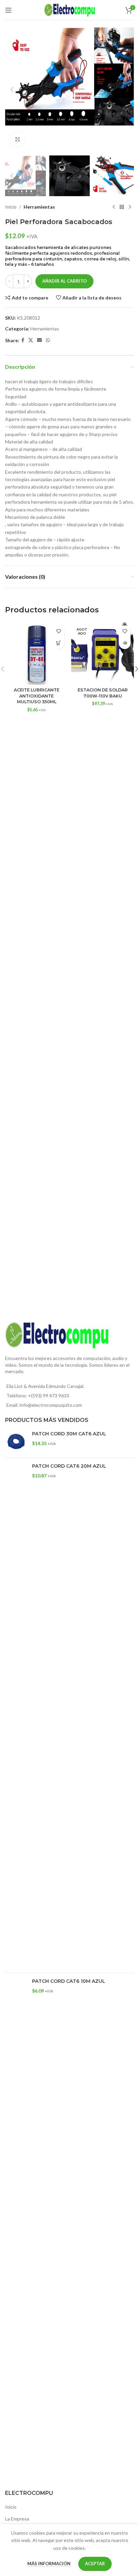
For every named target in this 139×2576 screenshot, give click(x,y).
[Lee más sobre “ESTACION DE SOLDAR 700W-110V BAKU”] (125, 643)
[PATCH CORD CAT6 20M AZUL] (16, 1715)
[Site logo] (69, 9)
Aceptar (95, 2564)
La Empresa (17, 2519)
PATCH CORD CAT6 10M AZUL (69, 1981)
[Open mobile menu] (8, 10)
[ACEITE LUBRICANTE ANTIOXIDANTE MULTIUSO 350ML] (36, 653)
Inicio (11, 207)
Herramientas (39, 207)
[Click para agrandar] (18, 140)
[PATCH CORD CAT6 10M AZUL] (16, 2230)
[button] (12, 90)
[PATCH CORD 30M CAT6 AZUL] (16, 1442)
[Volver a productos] (122, 207)
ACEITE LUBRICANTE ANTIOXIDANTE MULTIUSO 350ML (37, 696)
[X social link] (31, 340)
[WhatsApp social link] (48, 340)
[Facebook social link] (23, 340)
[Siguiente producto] (130, 207)
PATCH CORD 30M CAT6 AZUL (69, 1434)
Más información (49, 2564)
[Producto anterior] (114, 207)
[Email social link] (39, 340)
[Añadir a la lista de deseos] (59, 631)
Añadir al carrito (64, 281)
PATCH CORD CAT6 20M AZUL (69, 1466)
